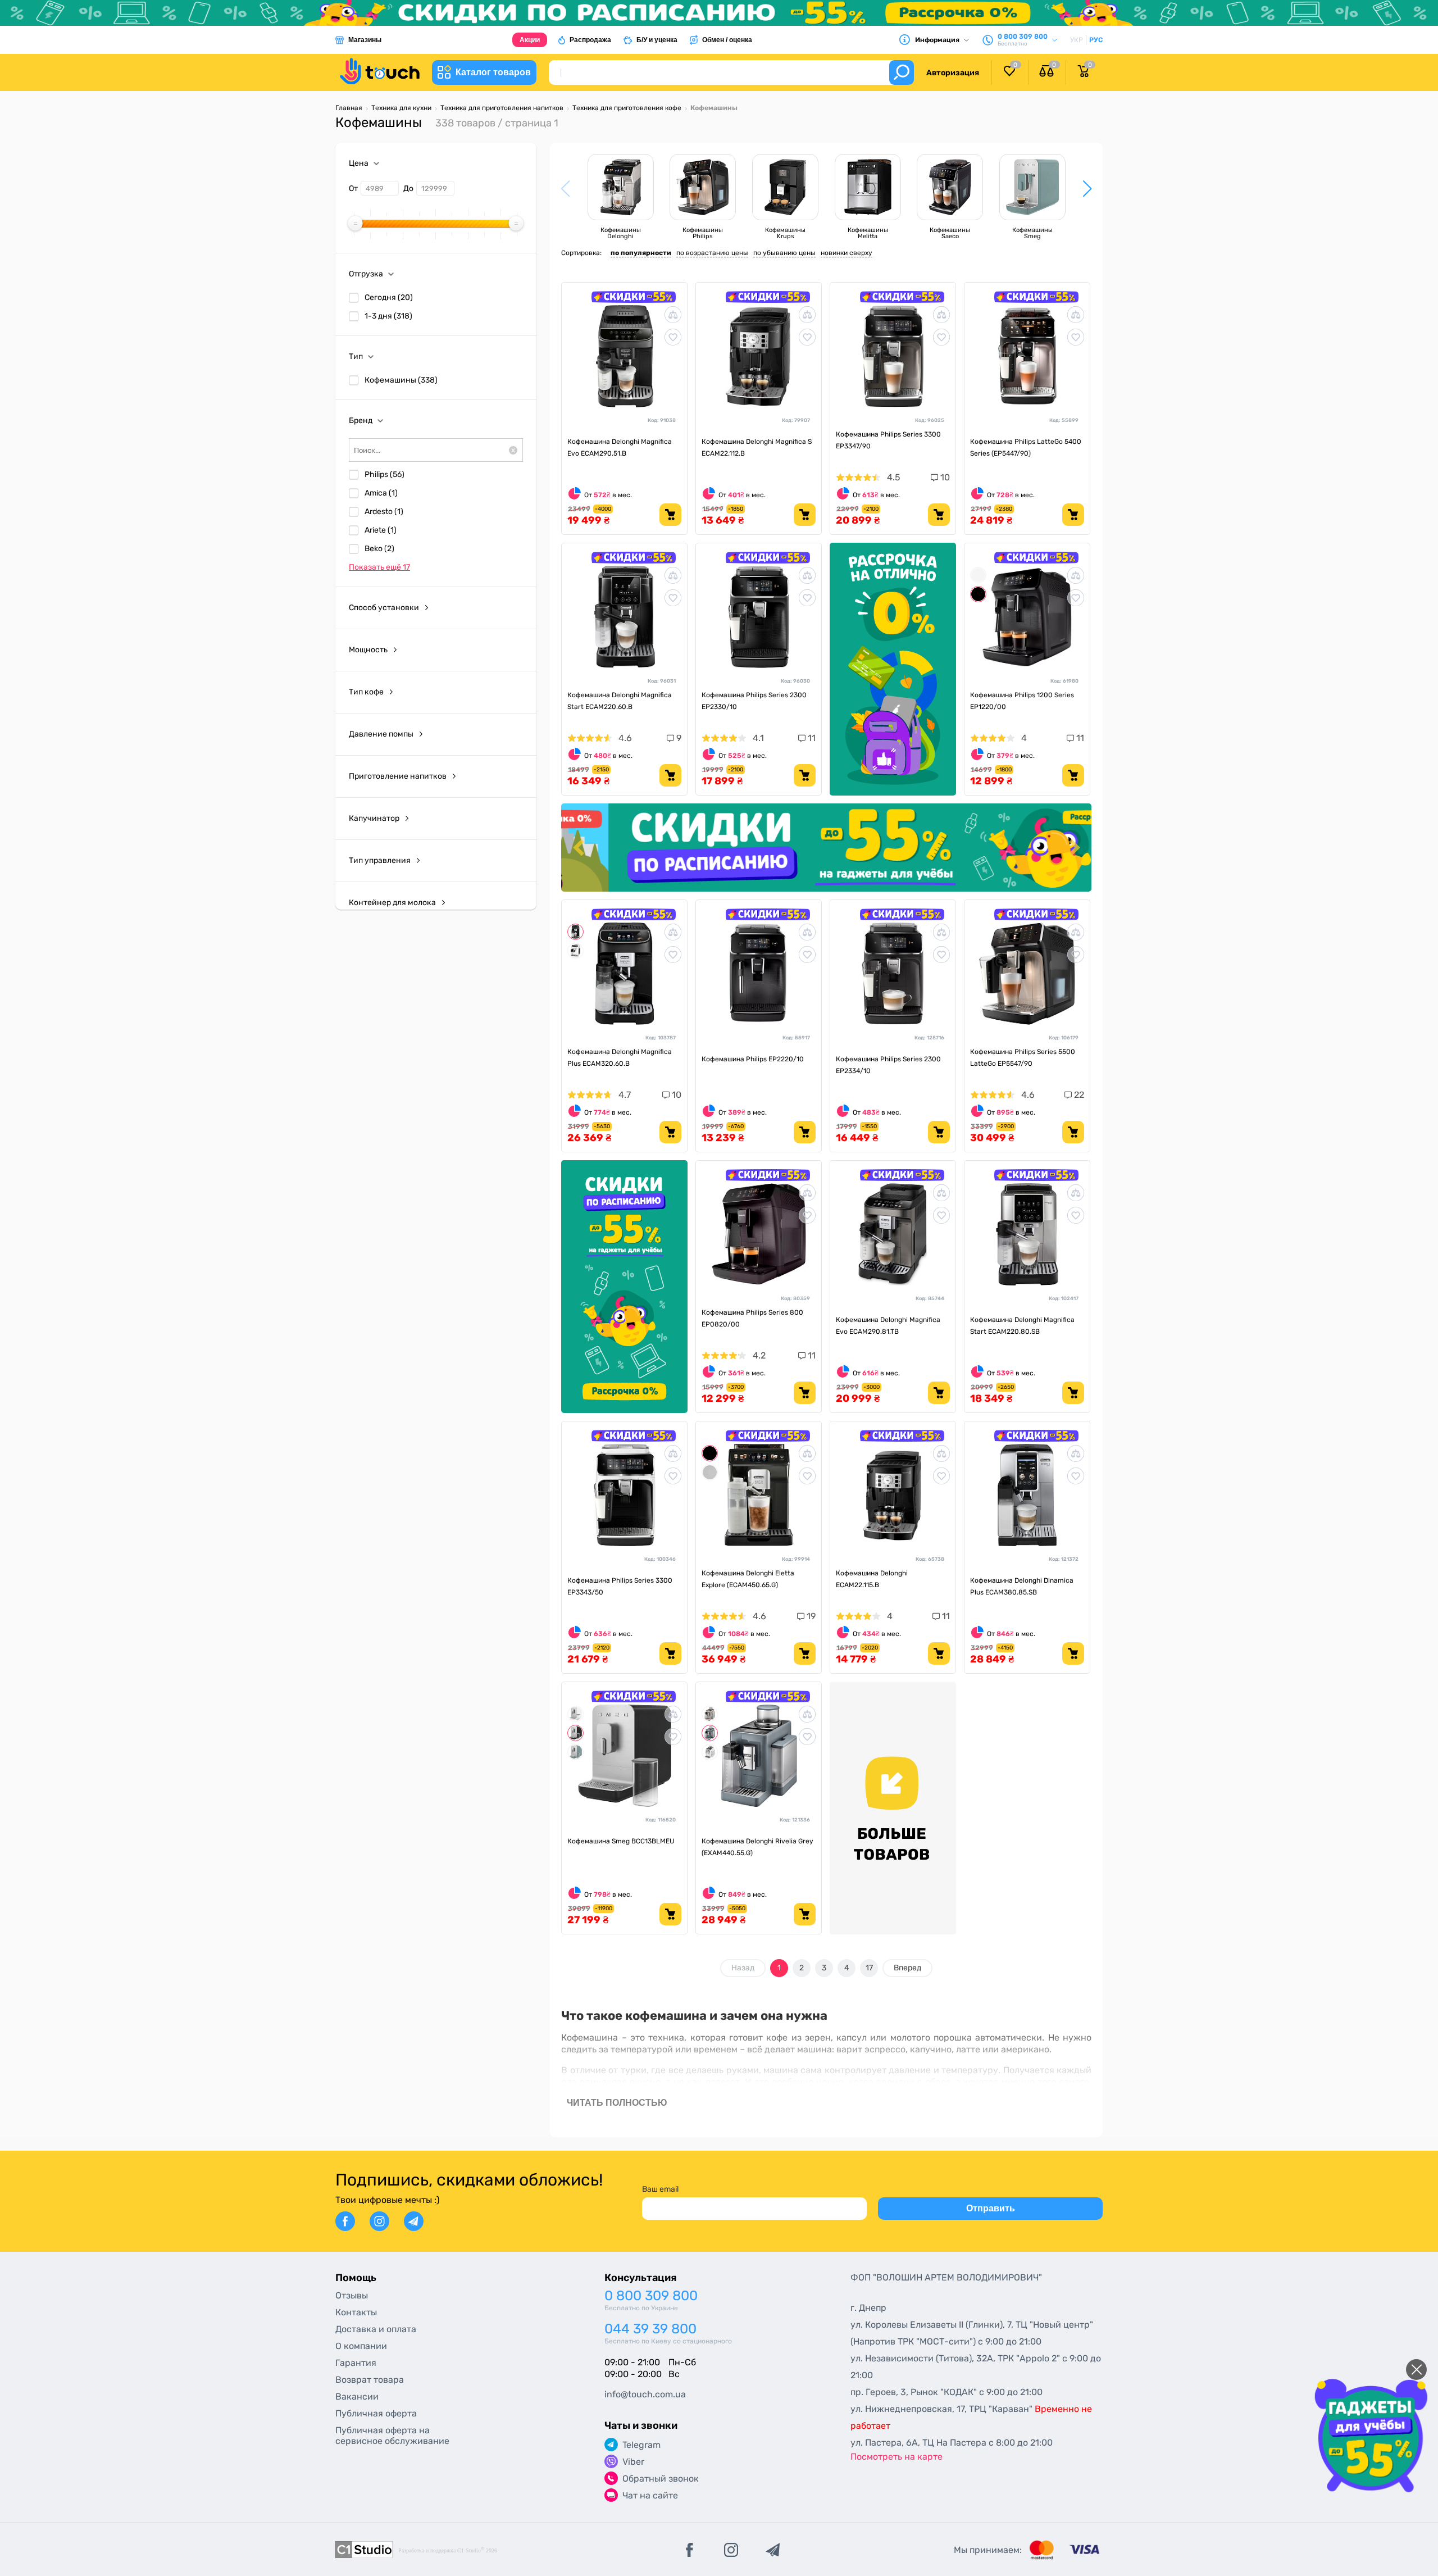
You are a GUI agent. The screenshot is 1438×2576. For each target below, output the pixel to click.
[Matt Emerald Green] (575, 1752)
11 (811, 738)
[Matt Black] (575, 1733)
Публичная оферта (376, 2413)
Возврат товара (370, 2380)
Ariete (381, 530)
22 (1078, 1095)
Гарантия (356, 2363)
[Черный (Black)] (575, 932)
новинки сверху (847, 253)
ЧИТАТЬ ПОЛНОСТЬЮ (617, 2103)
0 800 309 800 (651, 2296)
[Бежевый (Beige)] (710, 1714)
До (408, 188)
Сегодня (389, 297)
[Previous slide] (580, 848)
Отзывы (352, 2295)
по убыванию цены (784, 253)
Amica (381, 493)
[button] (1087, 189)
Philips (384, 474)
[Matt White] (575, 1714)
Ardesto (384, 512)
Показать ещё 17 (379, 567)
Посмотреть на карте (897, 2457)
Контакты (356, 2312)
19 (810, 1616)
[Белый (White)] (575, 951)
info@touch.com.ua (645, 2394)
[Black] (978, 594)
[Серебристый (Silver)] (710, 1472)
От (353, 188)
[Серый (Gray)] (710, 1733)
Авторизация (953, 73)
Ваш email (660, 2189)
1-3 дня (388, 316)
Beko (379, 549)
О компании (361, 2346)
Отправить (991, 2208)
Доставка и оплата (376, 2329)
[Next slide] (1073, 848)
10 (944, 477)
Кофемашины (401, 380)
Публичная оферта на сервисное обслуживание (392, 2436)
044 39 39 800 (650, 2329)
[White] (978, 575)
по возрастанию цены (712, 253)
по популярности (641, 253)
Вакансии (357, 2396)
